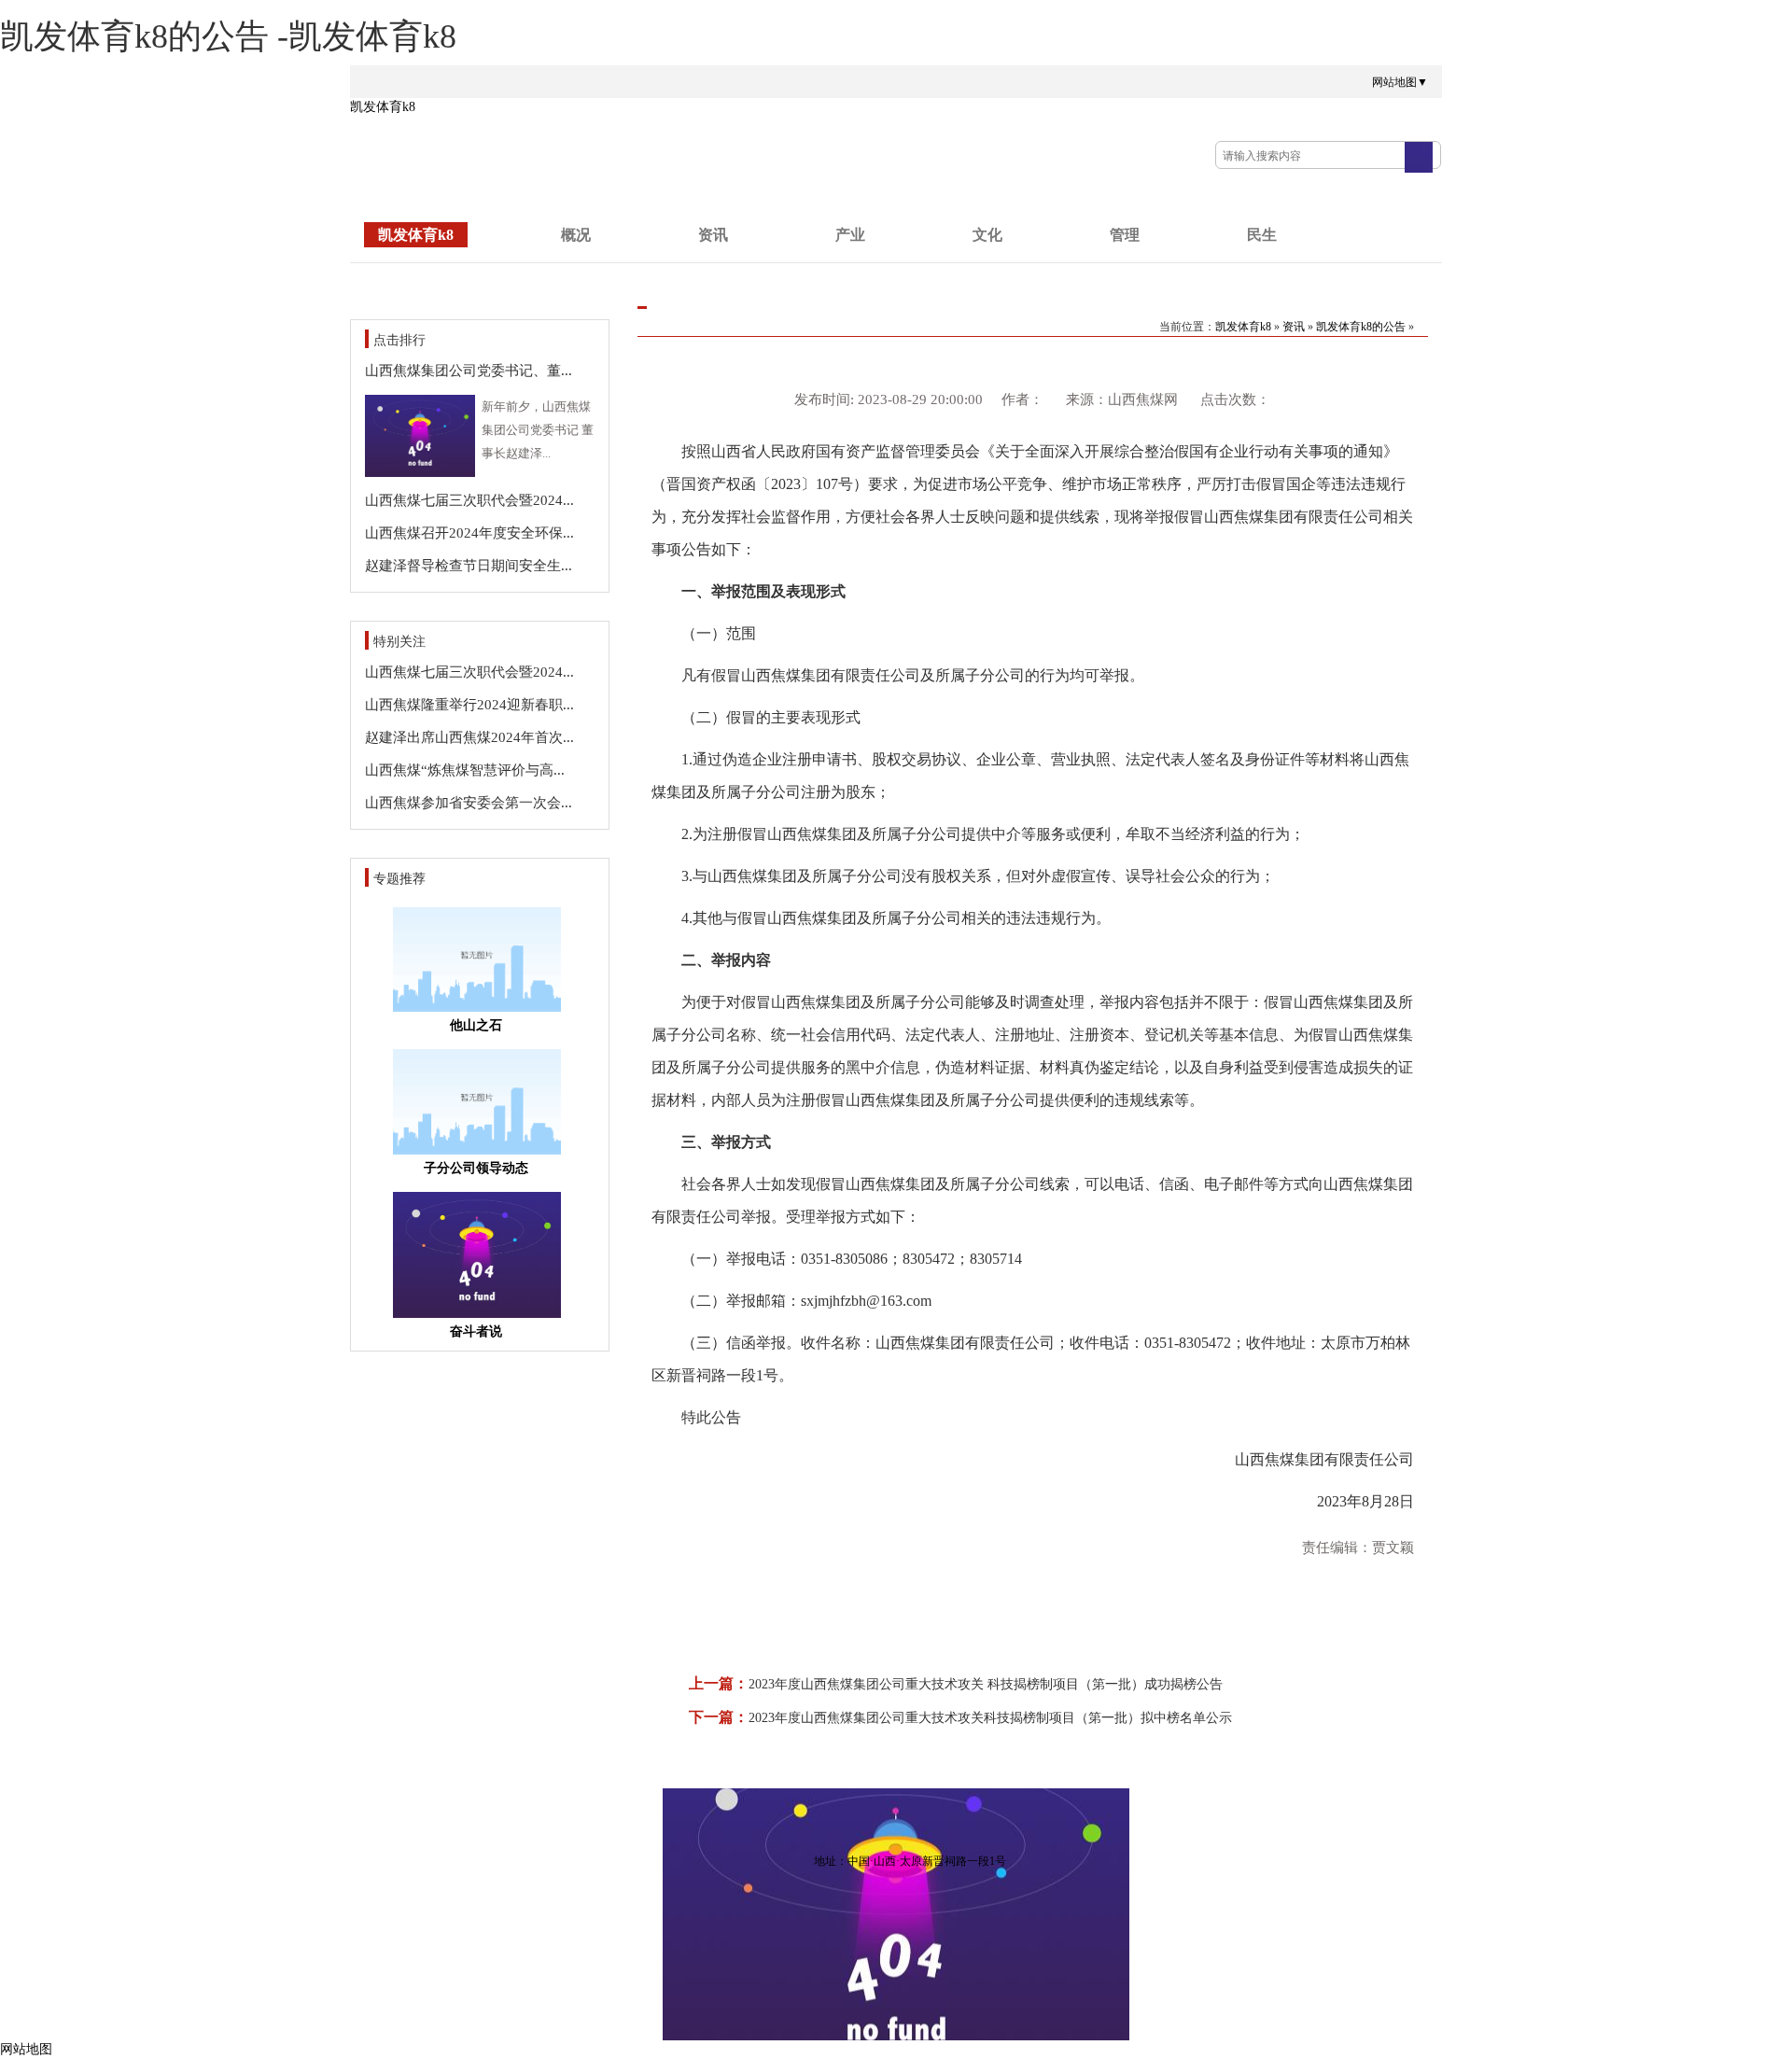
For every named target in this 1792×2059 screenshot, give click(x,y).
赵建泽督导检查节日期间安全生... (469, 566)
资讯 (713, 235)
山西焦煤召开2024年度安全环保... (469, 533)
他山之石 (476, 1025)
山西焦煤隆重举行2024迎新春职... (469, 705)
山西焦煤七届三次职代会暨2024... (469, 500)
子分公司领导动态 (476, 1168)
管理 (1125, 235)
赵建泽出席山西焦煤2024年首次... (469, 737)
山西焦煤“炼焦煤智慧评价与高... (465, 770)
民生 (1262, 235)
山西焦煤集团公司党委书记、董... (469, 371)
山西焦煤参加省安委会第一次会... (469, 803)
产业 (850, 235)
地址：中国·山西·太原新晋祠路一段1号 (910, 1861)
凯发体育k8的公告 (1361, 327)
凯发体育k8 (383, 107)
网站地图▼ (1400, 82)
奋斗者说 (476, 1331)
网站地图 (26, 2049)
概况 (576, 235)
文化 (987, 235)
